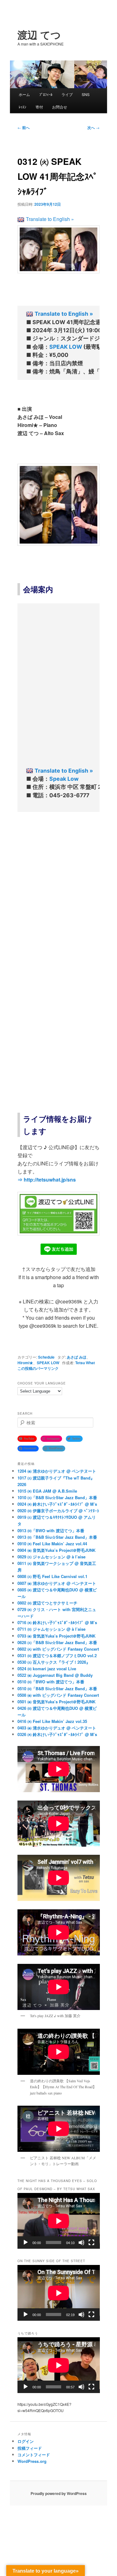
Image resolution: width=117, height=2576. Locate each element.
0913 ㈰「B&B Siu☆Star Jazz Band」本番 (57, 1537)
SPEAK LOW (66, 347)
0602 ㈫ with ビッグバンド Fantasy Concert (58, 1649)
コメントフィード (34, 2455)
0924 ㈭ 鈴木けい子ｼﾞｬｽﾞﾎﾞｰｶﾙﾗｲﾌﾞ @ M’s (57, 1504)
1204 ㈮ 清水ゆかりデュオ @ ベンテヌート (57, 1471)
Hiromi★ (25, 1363)
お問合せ (60, 107)
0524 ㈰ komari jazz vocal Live (47, 1669)
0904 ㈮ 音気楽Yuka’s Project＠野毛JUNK (56, 1550)
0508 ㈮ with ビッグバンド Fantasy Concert (58, 1695)
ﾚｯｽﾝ (22, 107)
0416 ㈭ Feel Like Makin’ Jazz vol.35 (52, 1721)
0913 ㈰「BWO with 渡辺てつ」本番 (51, 1530)
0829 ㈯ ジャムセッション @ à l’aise (51, 1557)
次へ (93, 127)
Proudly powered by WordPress (59, 2493)
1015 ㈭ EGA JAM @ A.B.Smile (47, 1491)
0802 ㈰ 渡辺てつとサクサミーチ (47, 1603)
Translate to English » (50, 219)
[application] (59, 2221)
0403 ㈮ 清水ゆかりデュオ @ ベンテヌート (57, 1728)
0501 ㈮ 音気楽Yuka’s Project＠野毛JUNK (56, 1702)
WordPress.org (32, 2461)
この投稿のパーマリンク (38, 1368)
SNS (86, 94)
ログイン (26, 2441)
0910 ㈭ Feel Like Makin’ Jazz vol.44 (52, 1544)
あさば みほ (77, 1357)
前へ (24, 127)
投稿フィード (30, 2448)
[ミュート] (81, 2243)
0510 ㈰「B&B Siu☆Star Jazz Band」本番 (57, 1689)
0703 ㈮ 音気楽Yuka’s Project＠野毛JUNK (56, 1636)
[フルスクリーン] (91, 2243)
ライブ (67, 94)
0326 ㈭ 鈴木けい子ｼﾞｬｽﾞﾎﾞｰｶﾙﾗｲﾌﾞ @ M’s (57, 1734)
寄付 (39, 107)
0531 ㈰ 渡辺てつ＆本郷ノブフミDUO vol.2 (57, 1655)
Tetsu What (85, 1363)
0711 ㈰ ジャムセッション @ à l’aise (51, 1629)
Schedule (46, 1357)
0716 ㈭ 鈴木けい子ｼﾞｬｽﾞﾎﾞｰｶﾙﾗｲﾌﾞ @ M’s (57, 1622)
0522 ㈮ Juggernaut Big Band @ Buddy (55, 1675)
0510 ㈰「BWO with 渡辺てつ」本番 (51, 1682)
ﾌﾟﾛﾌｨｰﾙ (46, 94)
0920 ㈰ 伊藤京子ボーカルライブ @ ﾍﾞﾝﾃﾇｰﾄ (58, 1511)
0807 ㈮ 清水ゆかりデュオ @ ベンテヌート (57, 1583)
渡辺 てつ (39, 35)
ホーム (24, 94)
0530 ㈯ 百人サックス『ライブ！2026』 (54, 1662)
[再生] (26, 2243)
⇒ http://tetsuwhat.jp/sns (47, 1180)
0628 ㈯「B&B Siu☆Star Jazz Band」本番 (57, 1642)
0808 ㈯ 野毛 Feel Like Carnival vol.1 (52, 1576)
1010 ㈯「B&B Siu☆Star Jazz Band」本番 (57, 1497)
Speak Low (64, 779)
